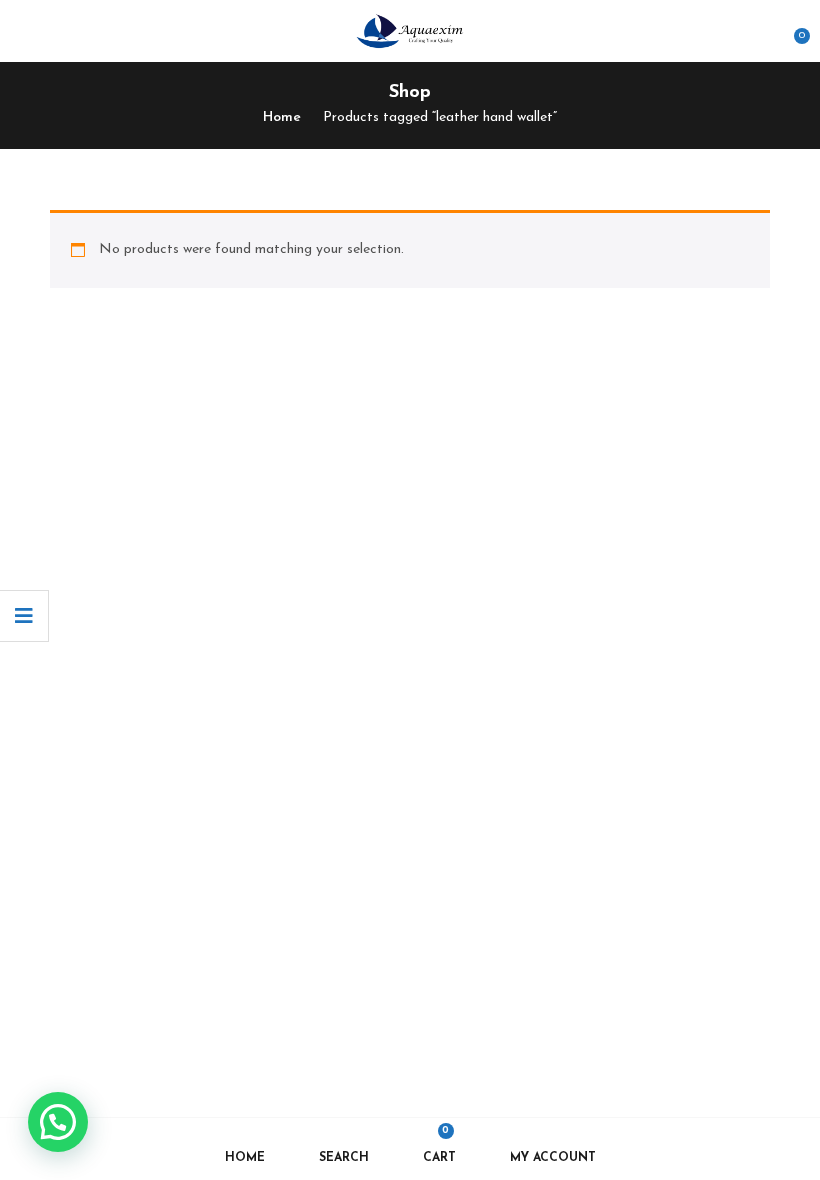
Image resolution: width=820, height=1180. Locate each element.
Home (282, 117)
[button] (792, 28)
